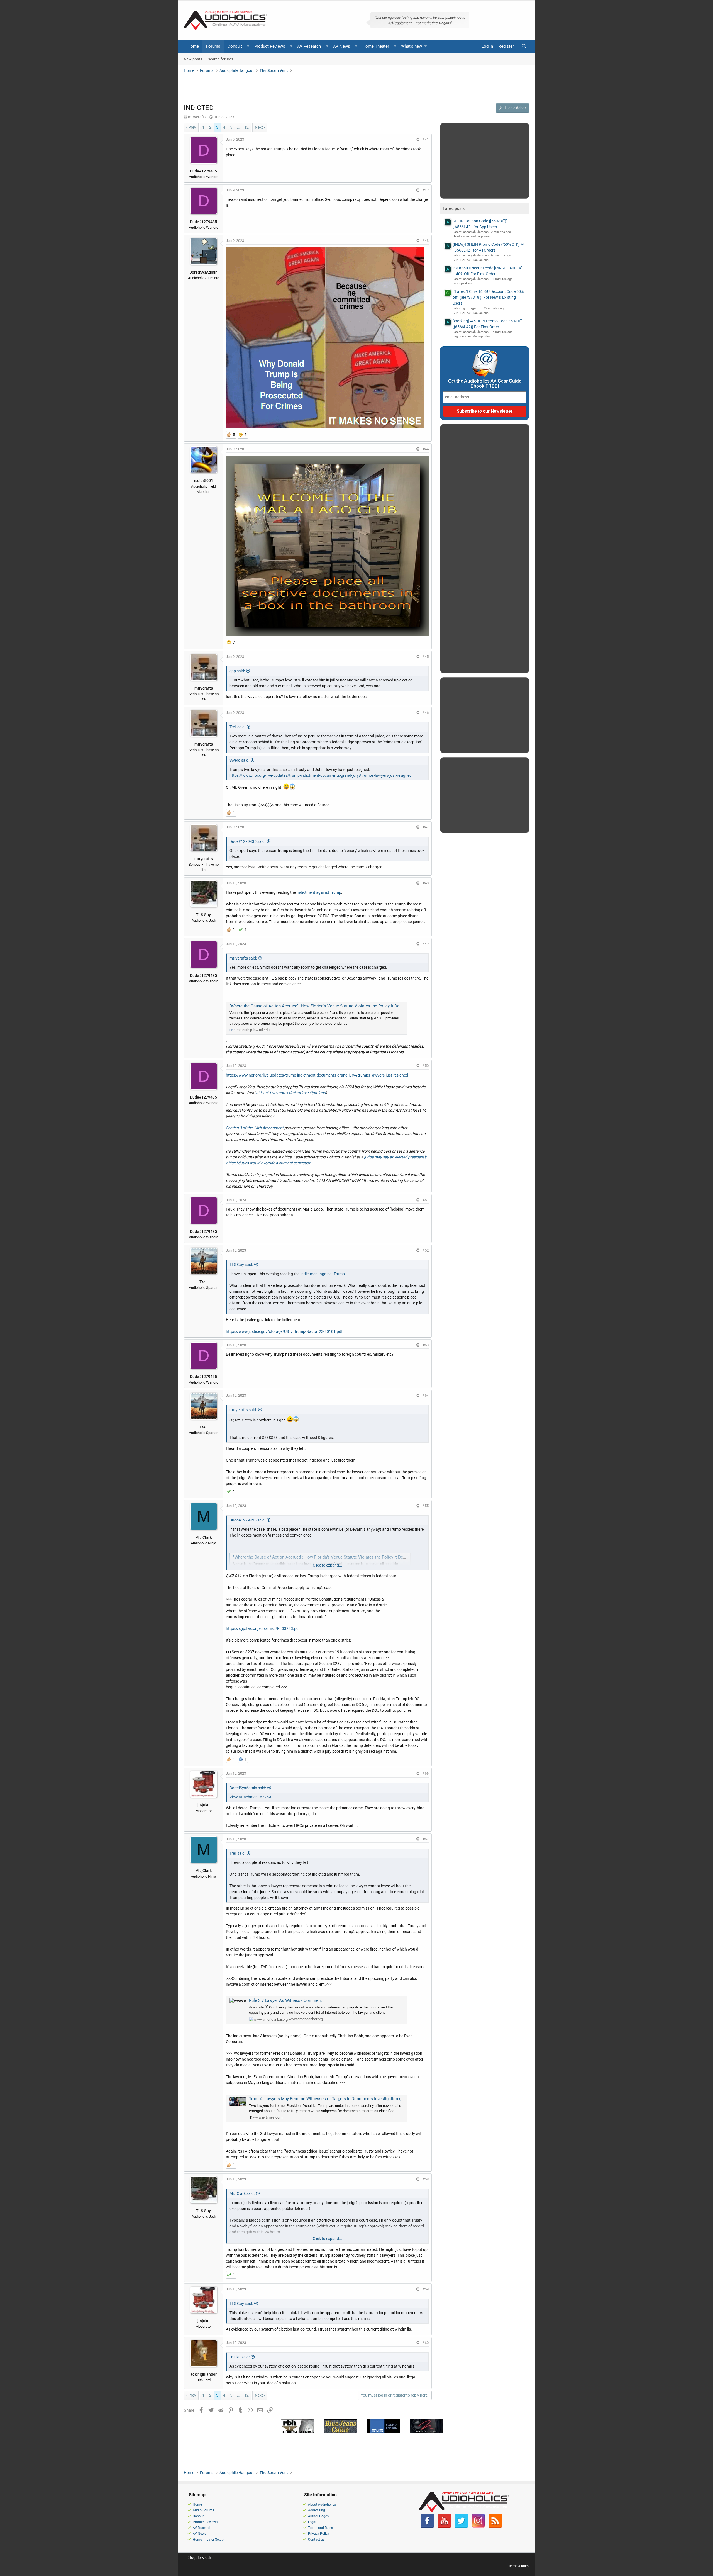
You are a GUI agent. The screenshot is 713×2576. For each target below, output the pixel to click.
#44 (426, 449)
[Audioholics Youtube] (444, 2526)
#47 (426, 827)
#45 (426, 657)
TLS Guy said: (241, 1265)
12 (246, 127)
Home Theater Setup (208, 2540)
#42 (426, 190)
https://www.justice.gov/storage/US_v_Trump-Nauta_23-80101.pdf (284, 1331)
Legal (312, 2522)
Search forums (220, 59)
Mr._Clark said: (242, 2193)
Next (259, 127)
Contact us (316, 2540)
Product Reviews (270, 46)
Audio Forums (203, 2510)
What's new (412, 46)
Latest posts (454, 208)
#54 (426, 1395)
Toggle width (200, 2558)
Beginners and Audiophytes (471, 336)
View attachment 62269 (250, 1797)
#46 (426, 713)
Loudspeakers (462, 283)
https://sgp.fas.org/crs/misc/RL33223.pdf (263, 1628)
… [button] (238, 127)
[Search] (524, 46)
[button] (248, 46)
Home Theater (376, 46)
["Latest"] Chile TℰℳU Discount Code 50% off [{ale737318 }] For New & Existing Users (488, 297)
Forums (213, 46)
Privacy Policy (319, 2534)
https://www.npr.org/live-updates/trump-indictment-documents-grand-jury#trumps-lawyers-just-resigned (321, 775)
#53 (426, 1345)
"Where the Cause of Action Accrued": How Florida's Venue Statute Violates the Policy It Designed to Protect (330, 1006)
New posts (193, 59)
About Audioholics (322, 2504)
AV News (342, 46)
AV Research (309, 46)
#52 (426, 1250)
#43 (426, 241)
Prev (192, 127)
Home (193, 46)
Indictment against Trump (319, 892)
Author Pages (318, 2516)
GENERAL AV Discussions (471, 260)
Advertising (317, 2510)
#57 (426, 1839)
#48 (426, 883)
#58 (426, 2179)
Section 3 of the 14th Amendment (255, 1128)
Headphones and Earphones (472, 236)
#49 (426, 944)
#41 (426, 139)
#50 (426, 1066)
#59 (426, 2289)
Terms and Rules (320, 2528)
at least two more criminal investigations (291, 1093)
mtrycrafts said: (243, 958)
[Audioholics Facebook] (427, 2526)
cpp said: (237, 671)
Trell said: (237, 727)
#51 (426, 1200)
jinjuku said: (240, 2357)
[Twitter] (461, 2526)
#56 (426, 1773)
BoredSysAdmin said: (248, 1788)
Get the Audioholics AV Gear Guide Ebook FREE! (485, 384)
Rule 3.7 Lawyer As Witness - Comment (285, 2000)
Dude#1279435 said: (247, 841)
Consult (235, 46)
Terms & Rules (519, 2566)
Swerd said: (239, 760)
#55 (426, 1506)
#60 (426, 2343)
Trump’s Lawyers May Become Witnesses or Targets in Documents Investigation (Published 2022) (340, 2099)
